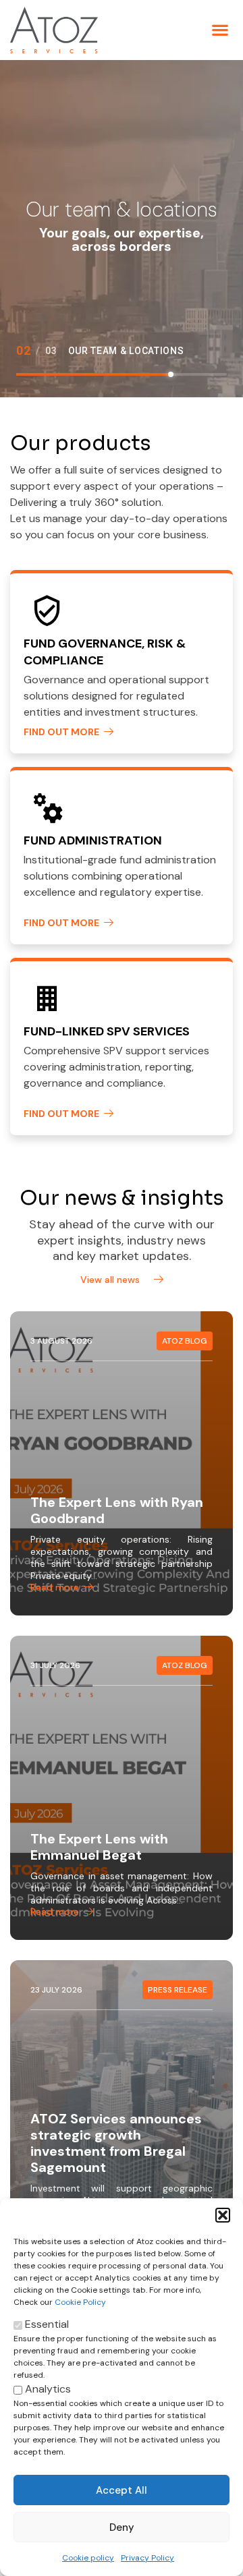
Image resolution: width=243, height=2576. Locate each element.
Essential (46, 2324)
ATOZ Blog (185, 1341)
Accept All (122, 2490)
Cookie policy (88, 2558)
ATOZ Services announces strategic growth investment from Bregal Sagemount (116, 2143)
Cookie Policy (80, 2302)
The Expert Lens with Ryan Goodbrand (117, 1510)
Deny (122, 2527)
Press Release (178, 1990)
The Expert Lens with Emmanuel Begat (99, 1847)
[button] (223, 2215)
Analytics (47, 2389)
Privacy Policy (147, 2558)
